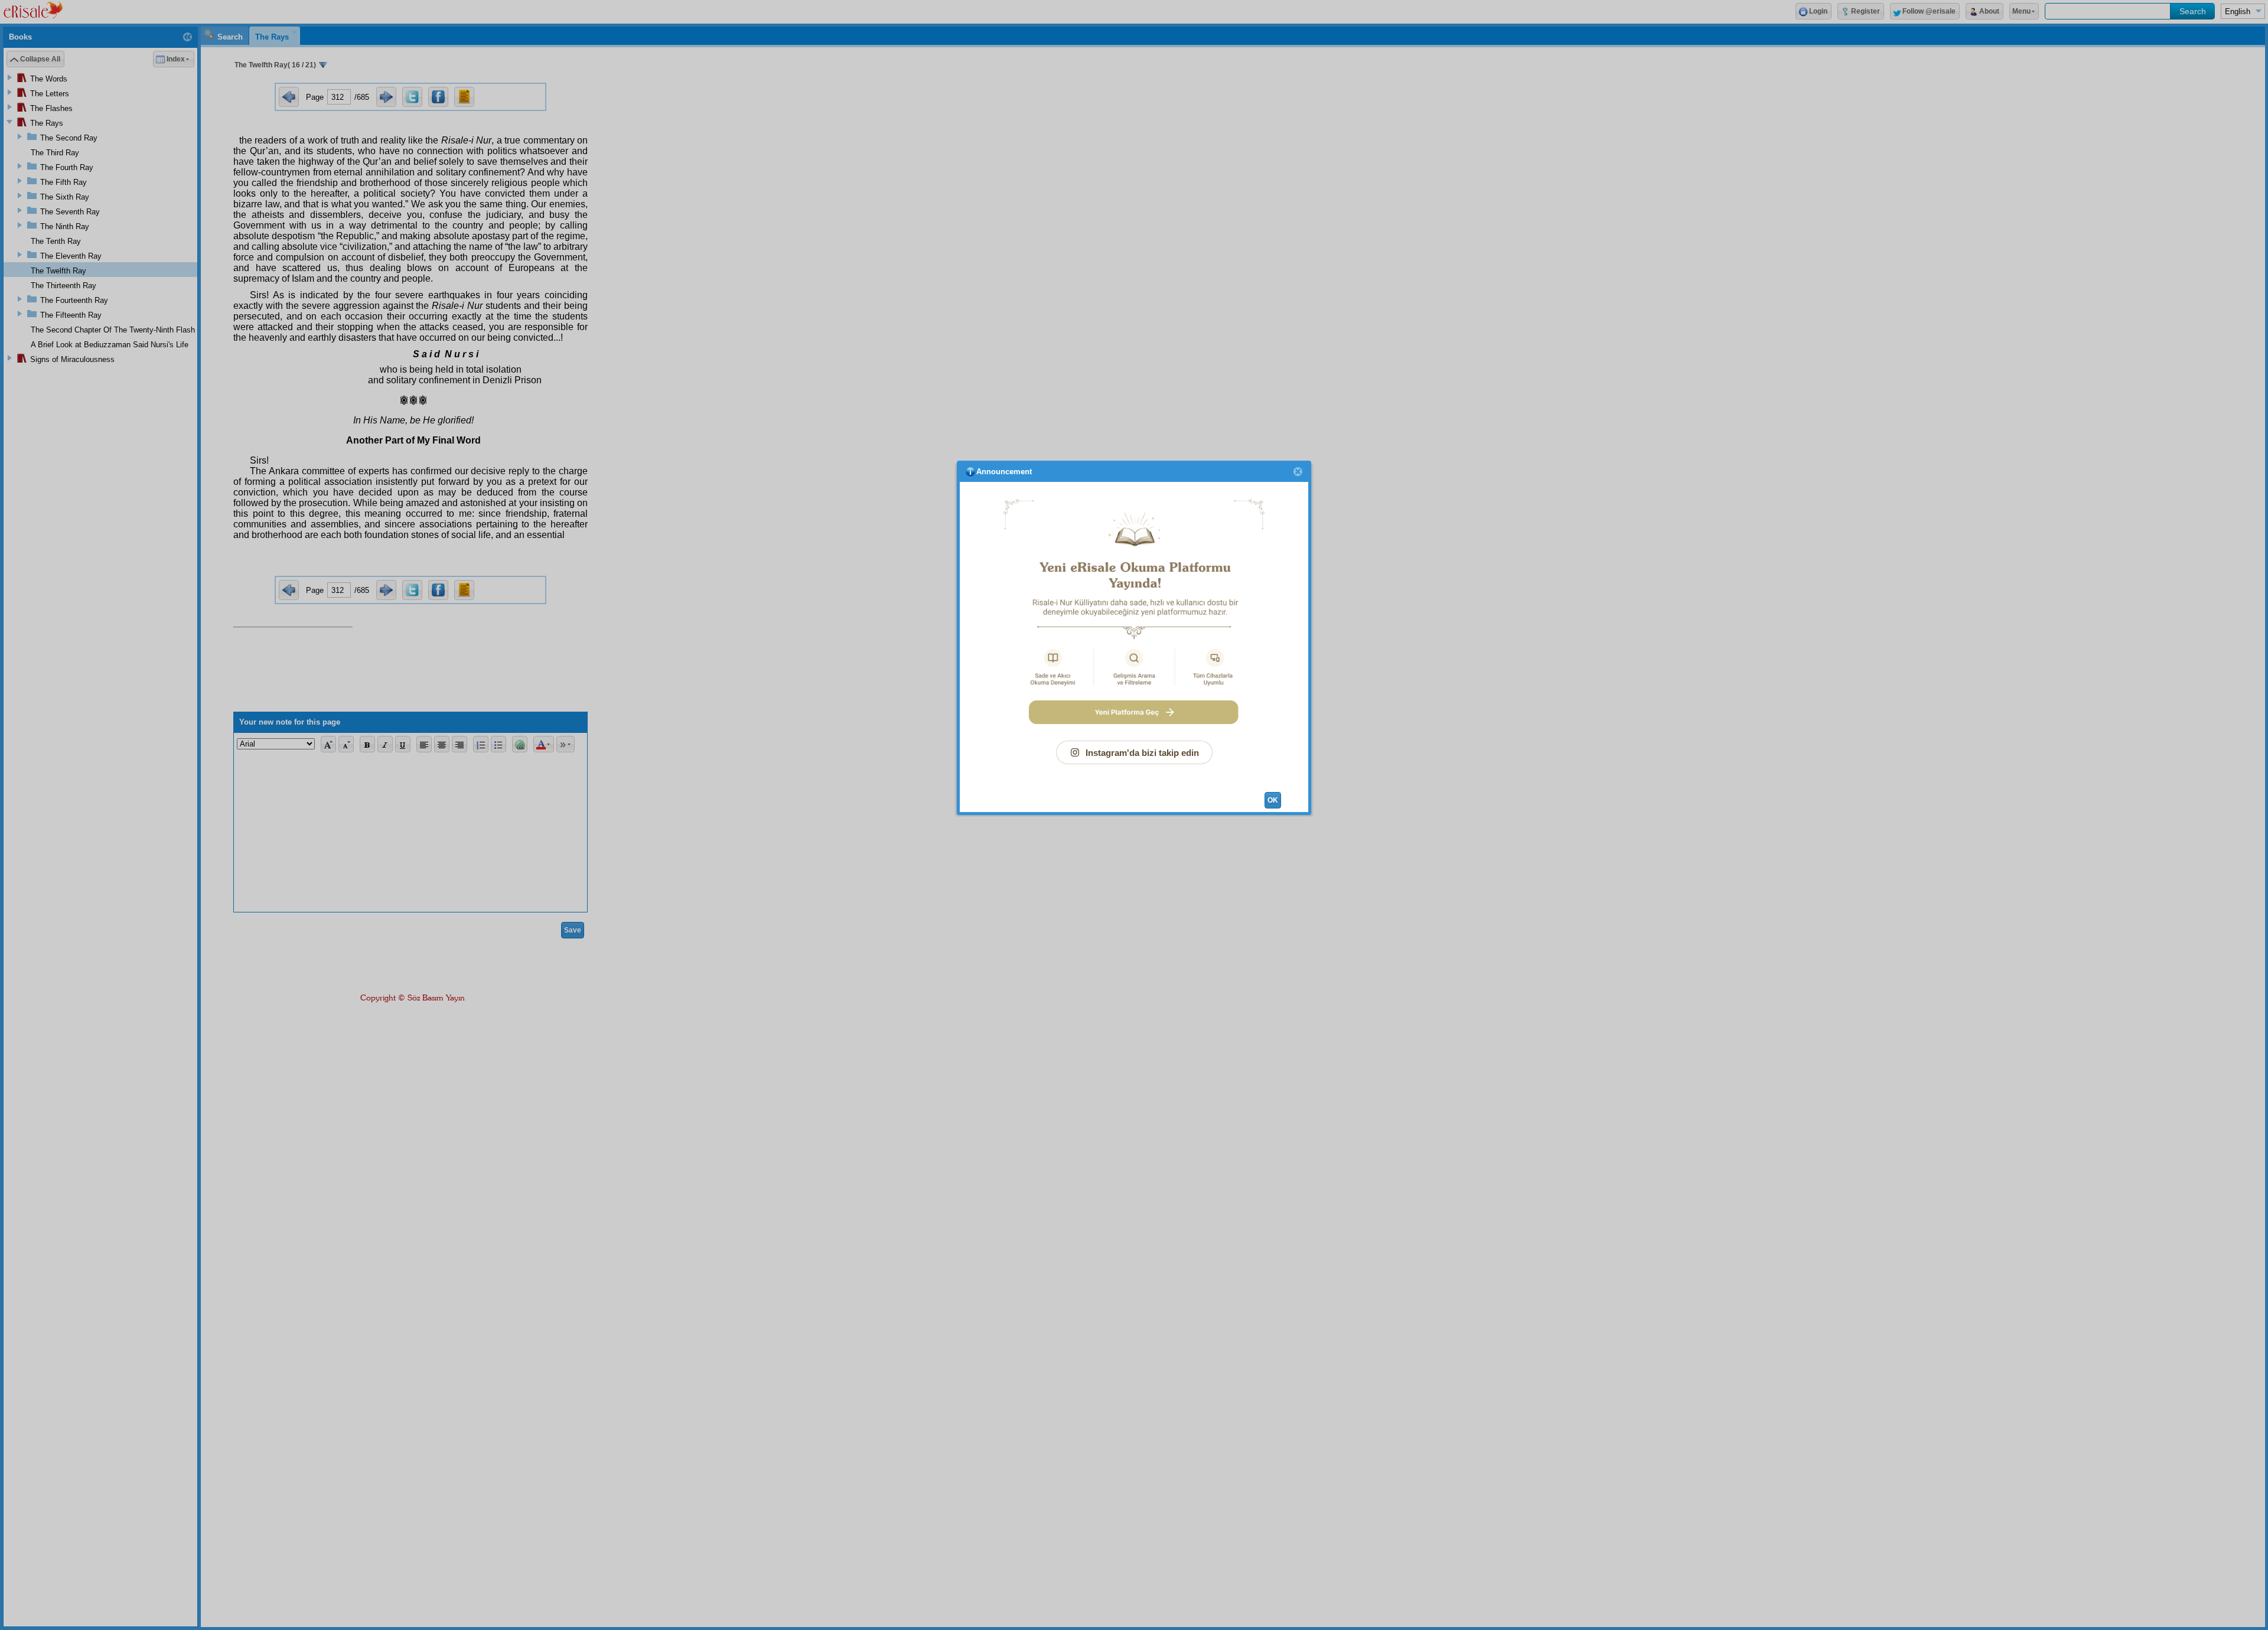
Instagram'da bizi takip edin (1142, 753)
